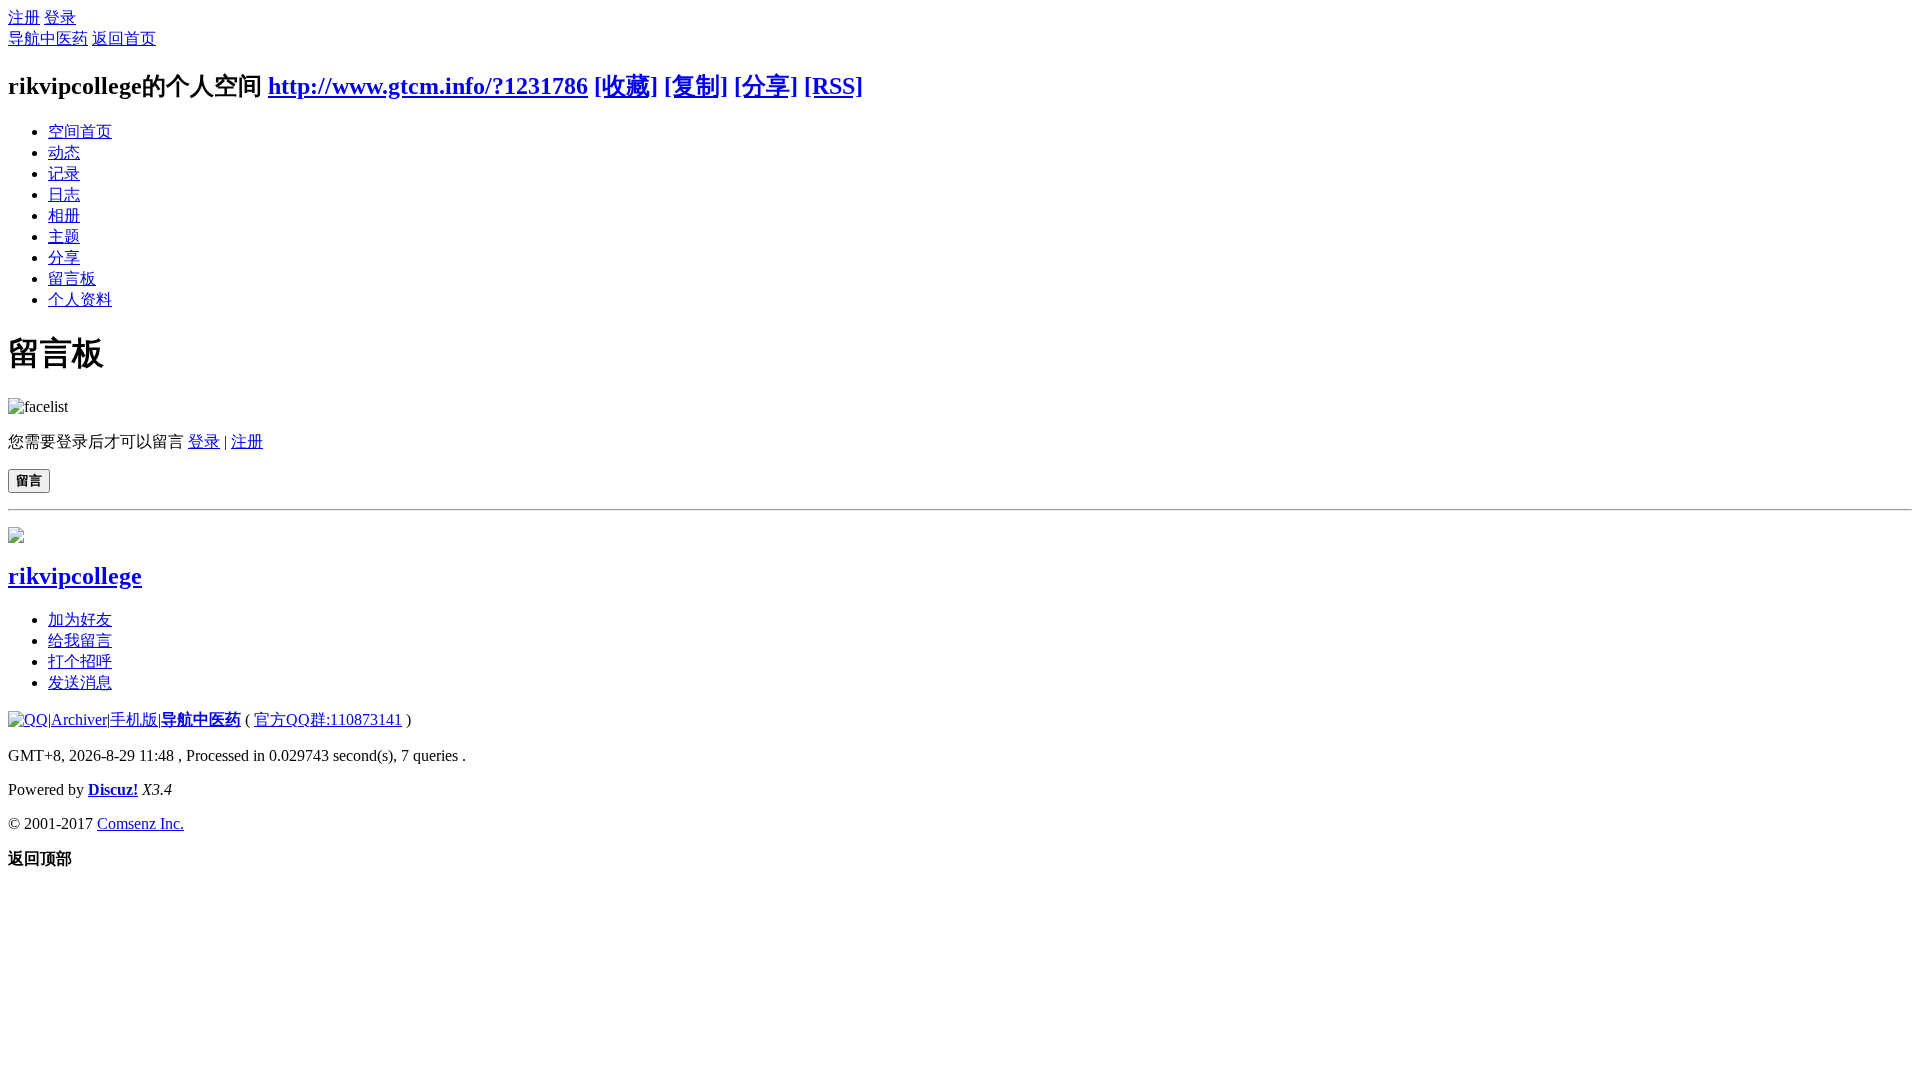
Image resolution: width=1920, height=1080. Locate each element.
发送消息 (80, 682)
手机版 (134, 719)
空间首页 (80, 131)
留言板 (72, 278)
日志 (64, 194)
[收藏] (626, 86)
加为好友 (80, 619)
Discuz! (113, 789)
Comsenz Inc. (140, 823)
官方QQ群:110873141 (328, 719)
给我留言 (80, 640)
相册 (64, 215)
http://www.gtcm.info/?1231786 (428, 86)
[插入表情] (38, 406)
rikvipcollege (75, 576)
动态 (64, 152)
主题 (64, 236)
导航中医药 (48, 38)
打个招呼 (80, 661)
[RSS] (833, 86)
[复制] (696, 86)
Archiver (79, 719)
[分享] (766, 86)
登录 (60, 17)
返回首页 (124, 38)
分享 (64, 257)
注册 (24, 17)
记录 (64, 173)
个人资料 (80, 299)
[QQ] (28, 719)
